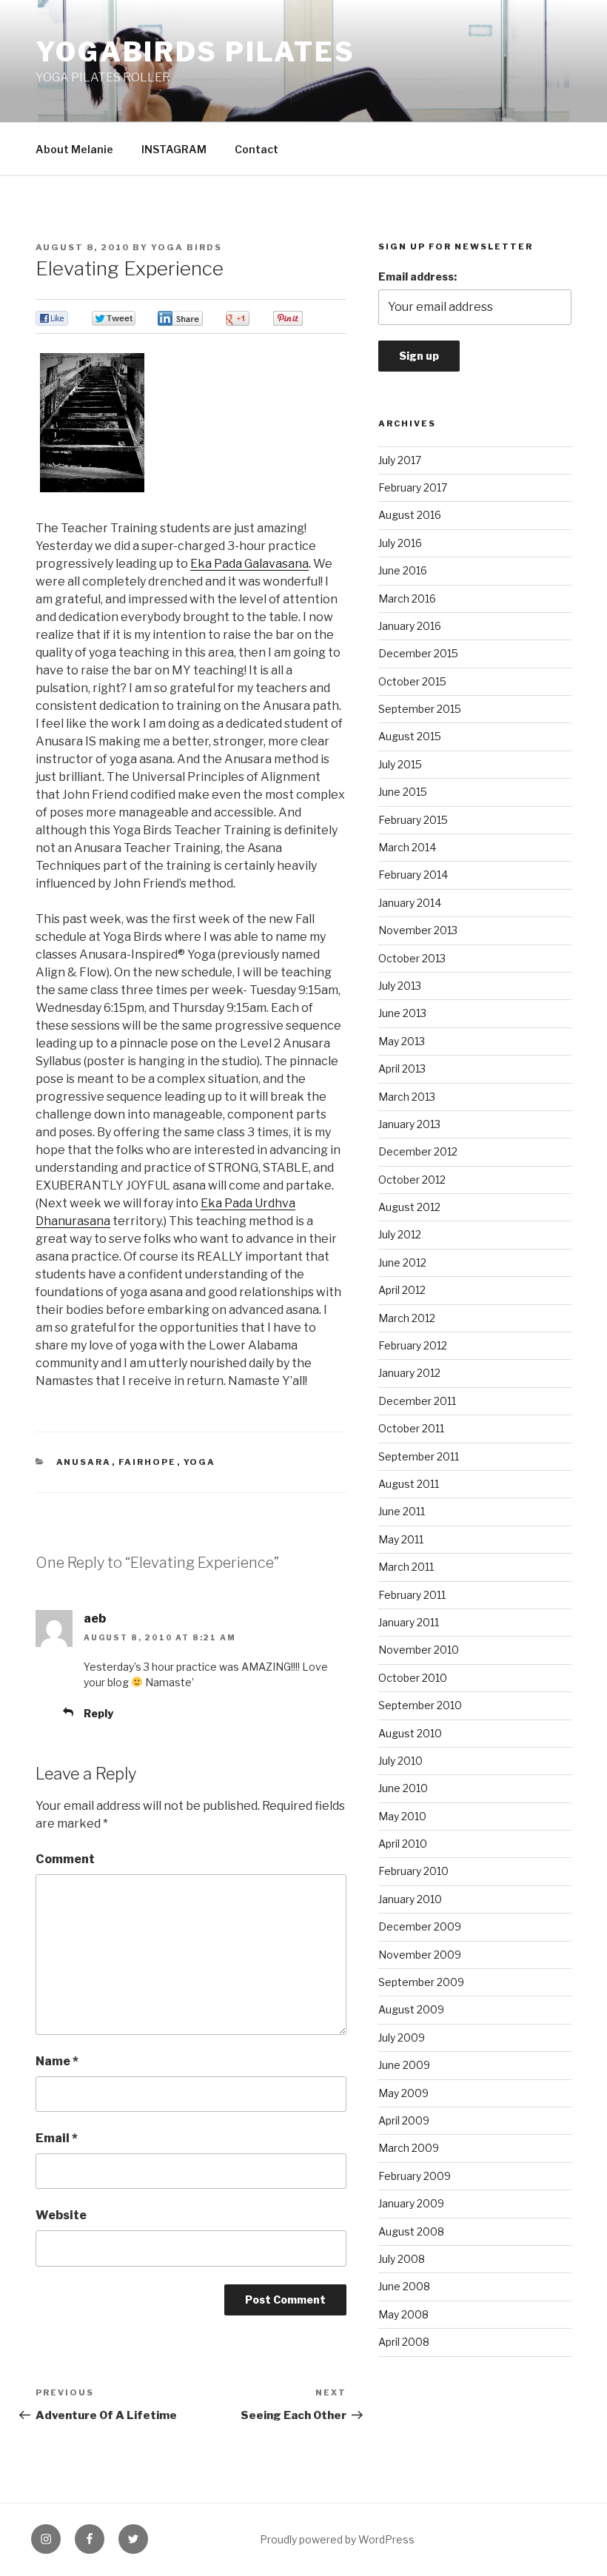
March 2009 (409, 2148)
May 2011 (401, 1539)
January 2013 (409, 1124)
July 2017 (400, 460)
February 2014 (413, 875)
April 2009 (404, 2120)
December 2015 (418, 653)
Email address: (417, 276)
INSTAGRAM (174, 149)
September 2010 (420, 1705)
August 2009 (411, 2009)
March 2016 (407, 598)
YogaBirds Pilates (195, 52)
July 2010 (400, 1761)
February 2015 (413, 820)
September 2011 (419, 1456)
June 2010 (403, 1788)
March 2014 (407, 847)
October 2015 (412, 681)
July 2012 (400, 1234)
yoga (200, 1462)
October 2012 (412, 1180)
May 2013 (402, 1041)
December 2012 (418, 1151)
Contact (256, 149)
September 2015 (420, 709)
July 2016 (400, 543)
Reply (98, 1713)
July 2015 (400, 764)
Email (57, 2138)
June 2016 (403, 570)
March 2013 (407, 1097)
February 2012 (413, 1345)
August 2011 (409, 1484)
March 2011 (406, 1567)
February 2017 (413, 487)
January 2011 (409, 1622)
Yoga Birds (187, 247)
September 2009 (421, 1982)
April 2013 (402, 1069)
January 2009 (411, 2203)
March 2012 (407, 1318)
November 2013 (418, 930)
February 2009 (415, 2176)
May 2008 (403, 2314)
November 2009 (420, 1955)
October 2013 (412, 958)
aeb (95, 1619)
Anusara (84, 1462)
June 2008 (404, 2286)
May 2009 (403, 2093)
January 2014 (410, 903)
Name (57, 2061)
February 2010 (413, 1871)
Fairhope (148, 1462)
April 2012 (402, 1290)
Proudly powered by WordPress (337, 2539)
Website (61, 2215)
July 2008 (402, 2259)
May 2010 (402, 1816)
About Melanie (74, 149)
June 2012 (402, 1262)
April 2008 (404, 2342)
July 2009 (402, 2037)
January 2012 (409, 1373)
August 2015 (410, 736)
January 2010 (410, 1899)
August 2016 (410, 515)
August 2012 (409, 1207)
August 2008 (411, 2231)
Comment (65, 1859)
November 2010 (419, 1650)
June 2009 (404, 2065)
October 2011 (411, 1428)
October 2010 (413, 1678)
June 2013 (402, 1013)
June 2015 (403, 792)
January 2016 (410, 626)
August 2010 (410, 1733)
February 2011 (412, 1595)
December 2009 (420, 1926)
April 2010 (403, 1844)
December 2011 (417, 1401)
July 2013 (400, 986)
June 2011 (402, 1511)
